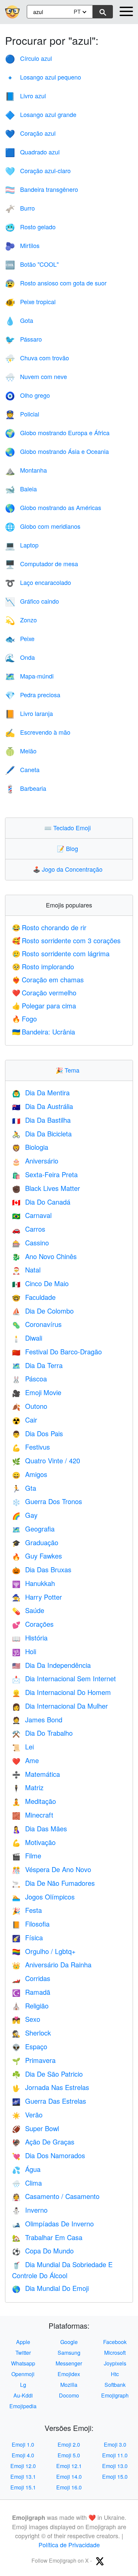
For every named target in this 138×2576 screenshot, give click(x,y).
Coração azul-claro (38, 170)
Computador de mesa (42, 564)
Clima (27, 2183)
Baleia (21, 489)
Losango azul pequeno (43, 77)
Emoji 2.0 (69, 2444)
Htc (115, 2374)
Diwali (27, 1338)
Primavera (34, 2060)
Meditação (34, 1801)
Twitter (23, 2353)
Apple (23, 2342)
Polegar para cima (44, 1006)
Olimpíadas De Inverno (53, 2224)
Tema (69, 1070)
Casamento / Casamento (56, 2196)
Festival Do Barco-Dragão (57, 1352)
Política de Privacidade (69, 2545)
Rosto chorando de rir (49, 927)
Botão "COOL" (32, 264)
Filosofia (31, 1924)
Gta (24, 1488)
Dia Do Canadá (41, 1202)
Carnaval (32, 1215)
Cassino (30, 1243)
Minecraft (33, 1815)
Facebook (115, 2342)
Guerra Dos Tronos (47, 1501)
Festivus (31, 1447)
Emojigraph (115, 2395)
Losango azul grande (41, 114)
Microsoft (115, 2353)
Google (69, 2342)
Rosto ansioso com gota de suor (56, 283)
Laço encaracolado (38, 582)
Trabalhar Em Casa (47, 2237)
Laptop (22, 545)
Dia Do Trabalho (42, 1733)
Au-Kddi (23, 2395)
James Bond (37, 1720)
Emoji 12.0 (23, 2466)
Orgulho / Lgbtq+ (44, 1951)
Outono (30, 1406)
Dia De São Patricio (47, 2074)
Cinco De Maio (40, 1283)
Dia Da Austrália (43, 1106)
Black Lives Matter (46, 1188)
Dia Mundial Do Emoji (50, 2288)
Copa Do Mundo (43, 2251)
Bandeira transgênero (42, 189)
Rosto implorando (43, 966)
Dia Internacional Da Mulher (60, 1706)
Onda (20, 657)
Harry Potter (37, 1597)
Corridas (31, 1978)
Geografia (33, 1529)
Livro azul (25, 96)
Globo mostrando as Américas (53, 507)
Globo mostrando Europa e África (57, 433)
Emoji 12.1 (69, 2466)
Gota (19, 320)
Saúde (28, 1610)
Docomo (69, 2395)
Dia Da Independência (51, 1665)
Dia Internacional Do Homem (61, 1692)
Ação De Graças (43, 2142)
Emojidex (69, 2374)
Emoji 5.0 (69, 2455)
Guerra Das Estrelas (49, 2101)
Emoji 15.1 (23, 2487)
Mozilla (69, 2385)
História (30, 1638)
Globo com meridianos (43, 526)
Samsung (69, 2353)
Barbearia (26, 788)
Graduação (35, 1542)
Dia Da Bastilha (41, 1120)
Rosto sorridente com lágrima (61, 953)
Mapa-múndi (29, 676)
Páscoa (29, 1379)
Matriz (28, 1787)
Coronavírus (37, 1324)
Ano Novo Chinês (44, 1256)
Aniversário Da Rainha (52, 1965)
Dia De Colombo (43, 1311)
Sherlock (31, 2033)
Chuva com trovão (37, 358)
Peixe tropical (30, 301)
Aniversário (35, 1161)
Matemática (36, 1774)
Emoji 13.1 (23, 2477)
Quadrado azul (32, 152)
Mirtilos (22, 245)
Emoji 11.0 (115, 2455)
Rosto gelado (30, 227)
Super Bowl (36, 2128)
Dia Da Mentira (41, 1092)
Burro (20, 208)
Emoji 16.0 (69, 2487)
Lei (23, 1747)
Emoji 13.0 (115, 2466)
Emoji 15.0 (115, 2477)
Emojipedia (23, 2406)
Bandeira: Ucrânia (44, 1032)
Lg (23, 2385)
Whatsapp (23, 2363)
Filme (27, 1856)
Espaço (30, 2046)
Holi (24, 1651)
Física (27, 1937)
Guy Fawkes (37, 1556)
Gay (25, 1515)
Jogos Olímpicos (43, 1897)
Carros (29, 1229)
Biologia (30, 1147)
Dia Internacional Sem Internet (64, 1678)
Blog (69, 848)
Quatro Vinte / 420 (46, 1460)
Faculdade (34, 1297)
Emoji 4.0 (23, 2455)
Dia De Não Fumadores (53, 1883)
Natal (26, 1270)
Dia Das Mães (40, 1828)
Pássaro (23, 339)
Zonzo (21, 620)
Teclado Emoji (69, 828)
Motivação (34, 1842)
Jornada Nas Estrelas (51, 2087)
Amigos (30, 1474)
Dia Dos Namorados (49, 2155)
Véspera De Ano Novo (52, 1869)
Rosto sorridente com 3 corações (66, 940)
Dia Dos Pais (38, 1433)
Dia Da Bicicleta (42, 1134)
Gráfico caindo (32, 601)
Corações (33, 1624)
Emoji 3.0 (115, 2444)
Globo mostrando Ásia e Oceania (57, 451)
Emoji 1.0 (23, 2444)
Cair (25, 1420)
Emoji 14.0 (69, 2477)
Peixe (20, 638)
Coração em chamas (48, 979)
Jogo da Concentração (69, 869)
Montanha (26, 470)
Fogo (24, 1019)
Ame (25, 1760)
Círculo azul (28, 58)
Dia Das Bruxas (42, 1569)
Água (26, 2169)
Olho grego (27, 395)
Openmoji (23, 2374)
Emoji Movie (37, 1392)
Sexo (26, 2019)
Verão (27, 2115)
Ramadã (31, 1992)
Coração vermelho (44, 993)
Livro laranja (29, 713)
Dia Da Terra (37, 1365)
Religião (30, 2006)
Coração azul (30, 133)
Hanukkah (33, 1583)
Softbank (115, 2385)
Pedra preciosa (33, 695)
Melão (21, 751)
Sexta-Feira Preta (45, 1174)
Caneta (22, 769)
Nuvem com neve (36, 376)
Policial (22, 414)
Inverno (30, 2210)
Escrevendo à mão (38, 732)
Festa (27, 1910)
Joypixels (115, 2363)
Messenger (69, 2363)
